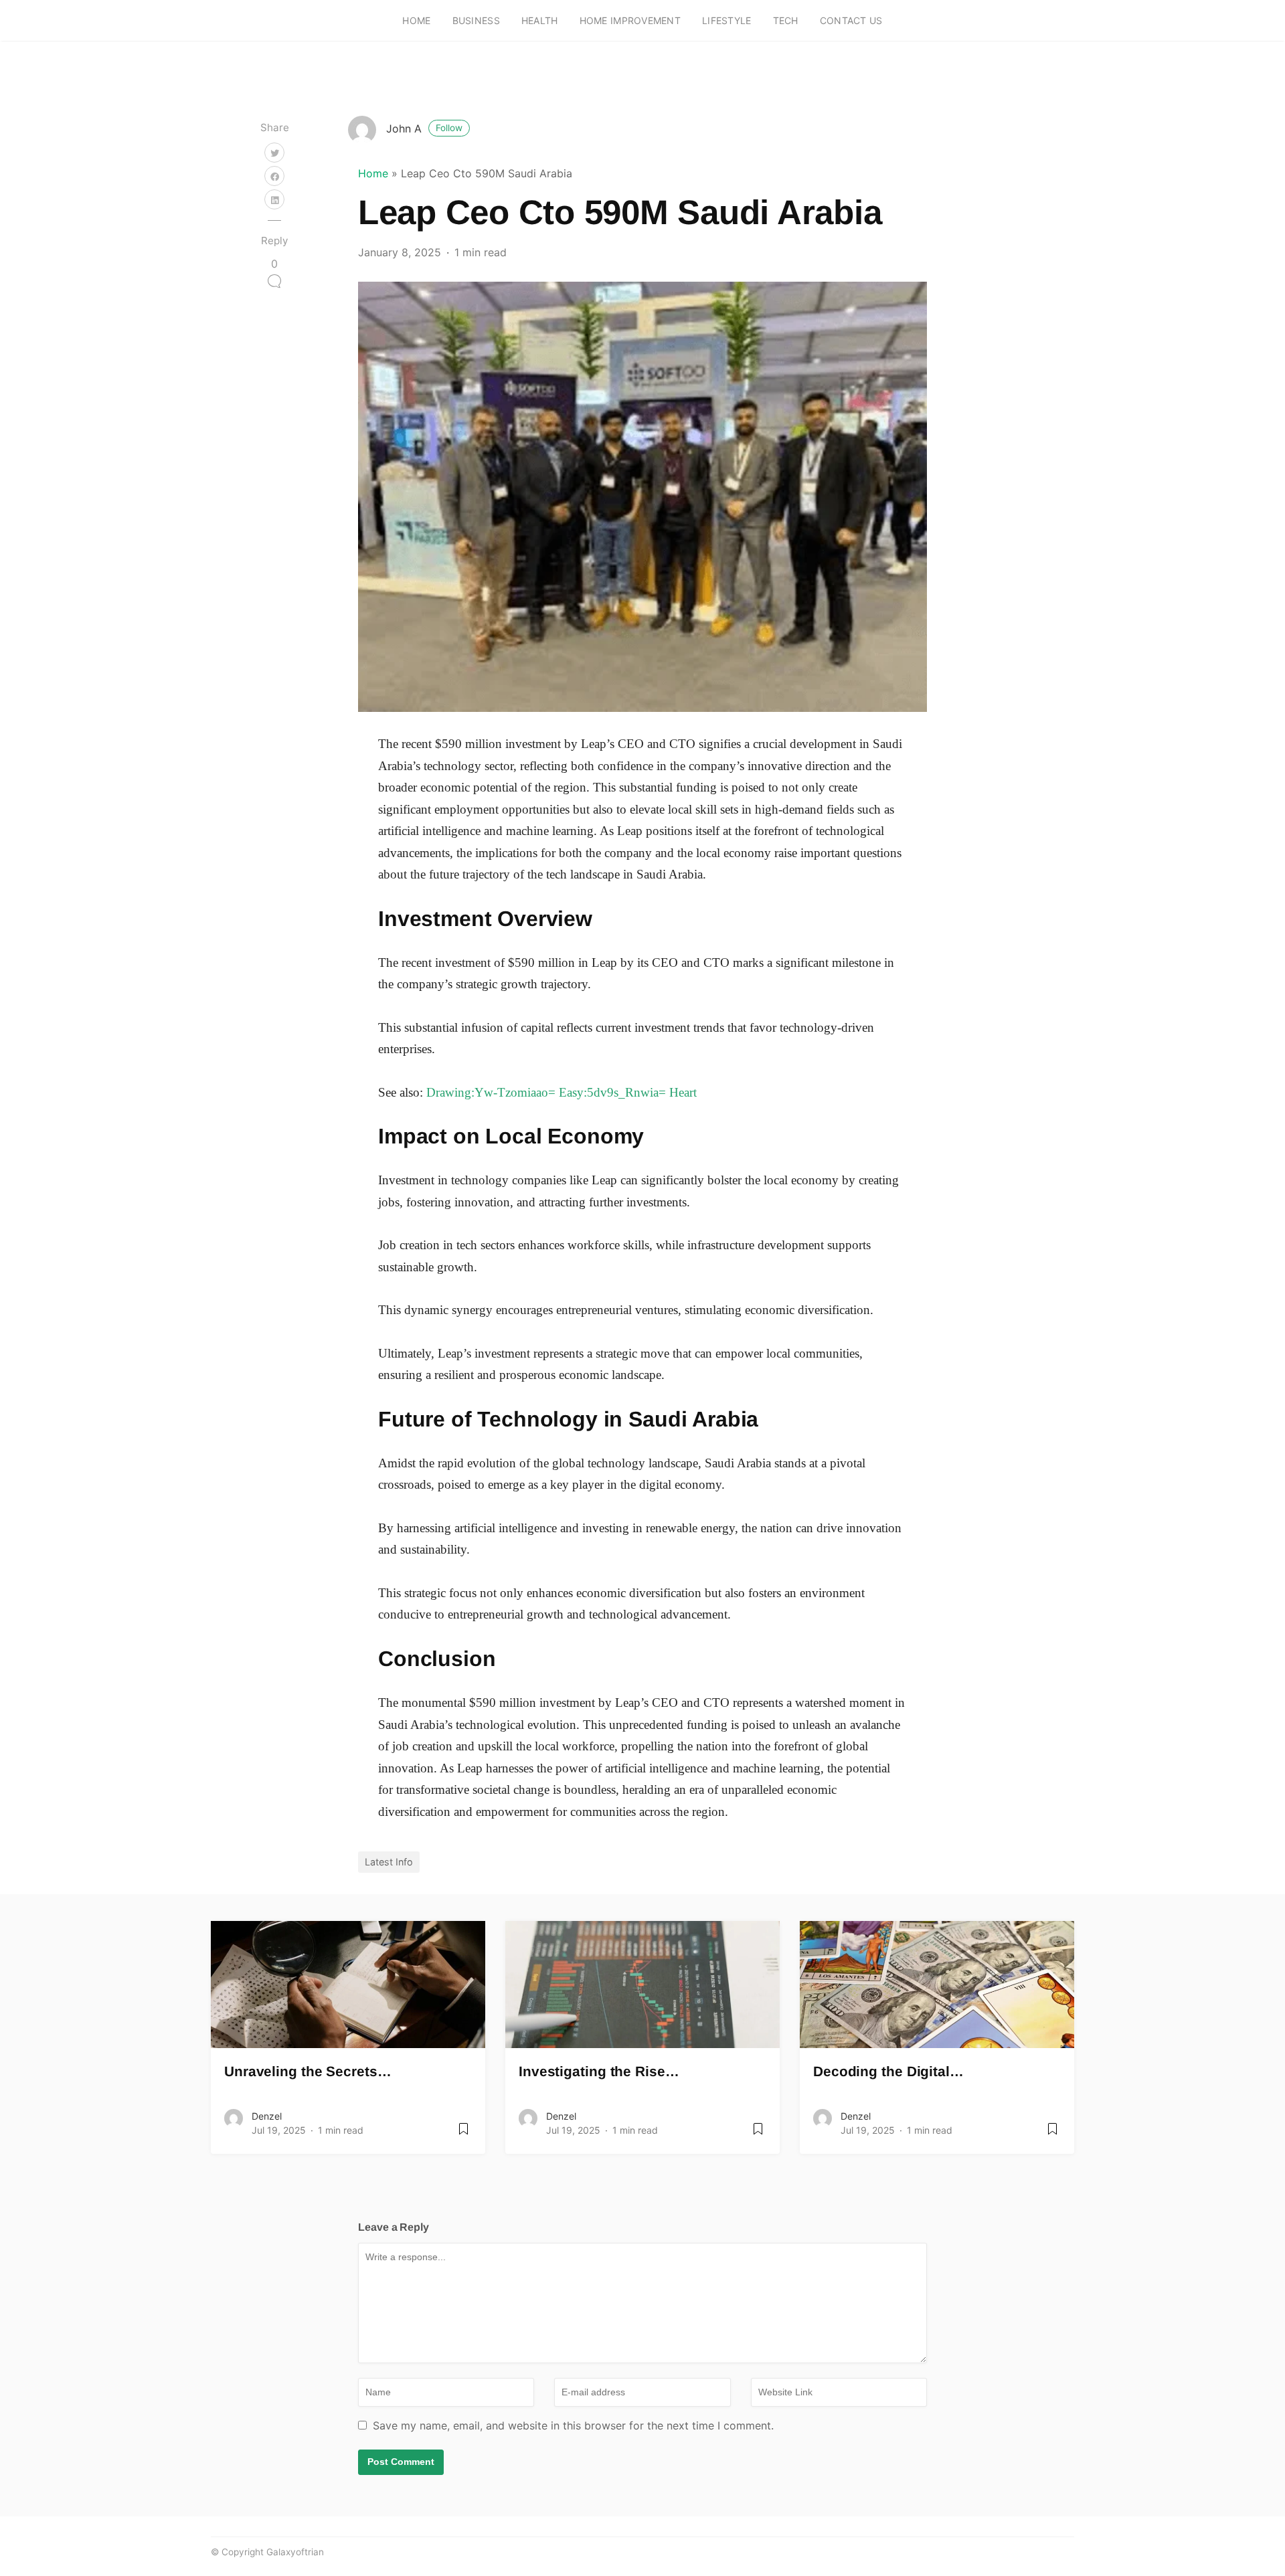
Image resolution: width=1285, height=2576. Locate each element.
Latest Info (389, 1862)
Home (416, 20)
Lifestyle (727, 20)
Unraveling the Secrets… (308, 2071)
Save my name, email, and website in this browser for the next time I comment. (573, 2425)
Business (476, 20)
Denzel (267, 2116)
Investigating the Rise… (599, 2071)
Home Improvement (630, 20)
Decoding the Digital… (888, 2071)
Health (540, 20)
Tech (786, 20)
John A (424, 128)
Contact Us (851, 20)
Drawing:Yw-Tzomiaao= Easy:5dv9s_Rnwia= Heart (562, 1092)
